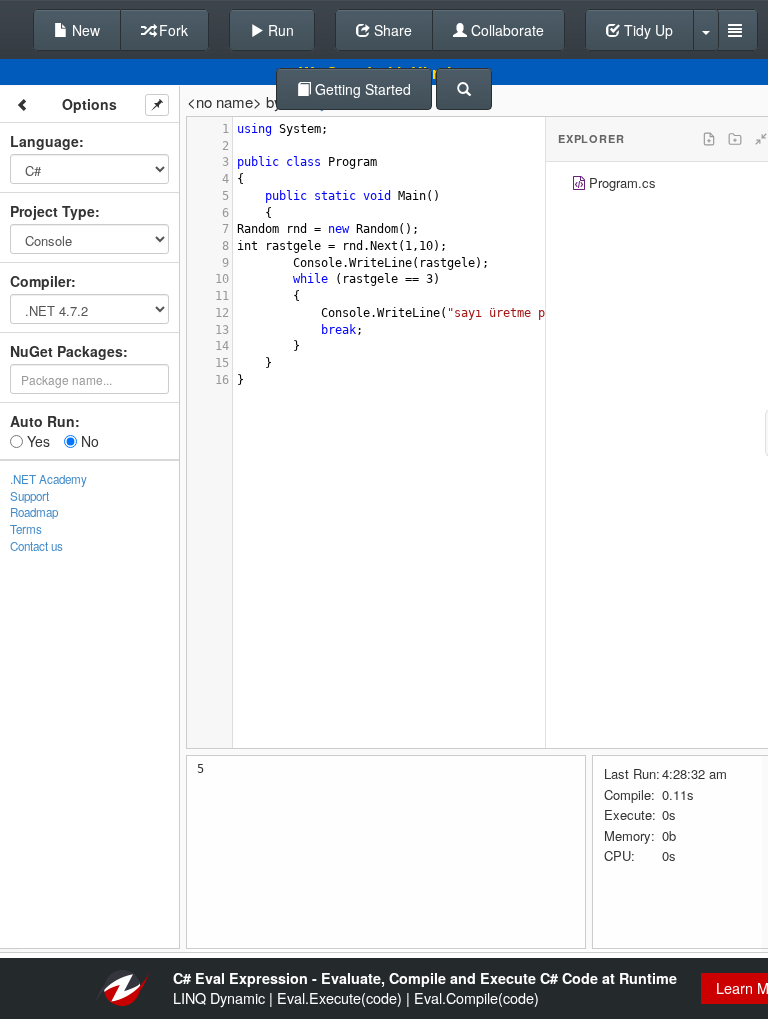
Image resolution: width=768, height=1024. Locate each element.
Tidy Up (646, 30)
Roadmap (34, 512)
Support (29, 496)
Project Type (52, 211)
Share (391, 30)
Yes (36, 441)
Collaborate (505, 30)
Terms (26, 529)
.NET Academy (48, 479)
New (84, 30)
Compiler (40, 281)
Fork (171, 30)
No (88, 441)
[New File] (709, 139)
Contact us (36, 546)
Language (44, 141)
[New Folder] (735, 139)
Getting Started (361, 89)
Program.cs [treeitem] (622, 182)
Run (279, 30)
